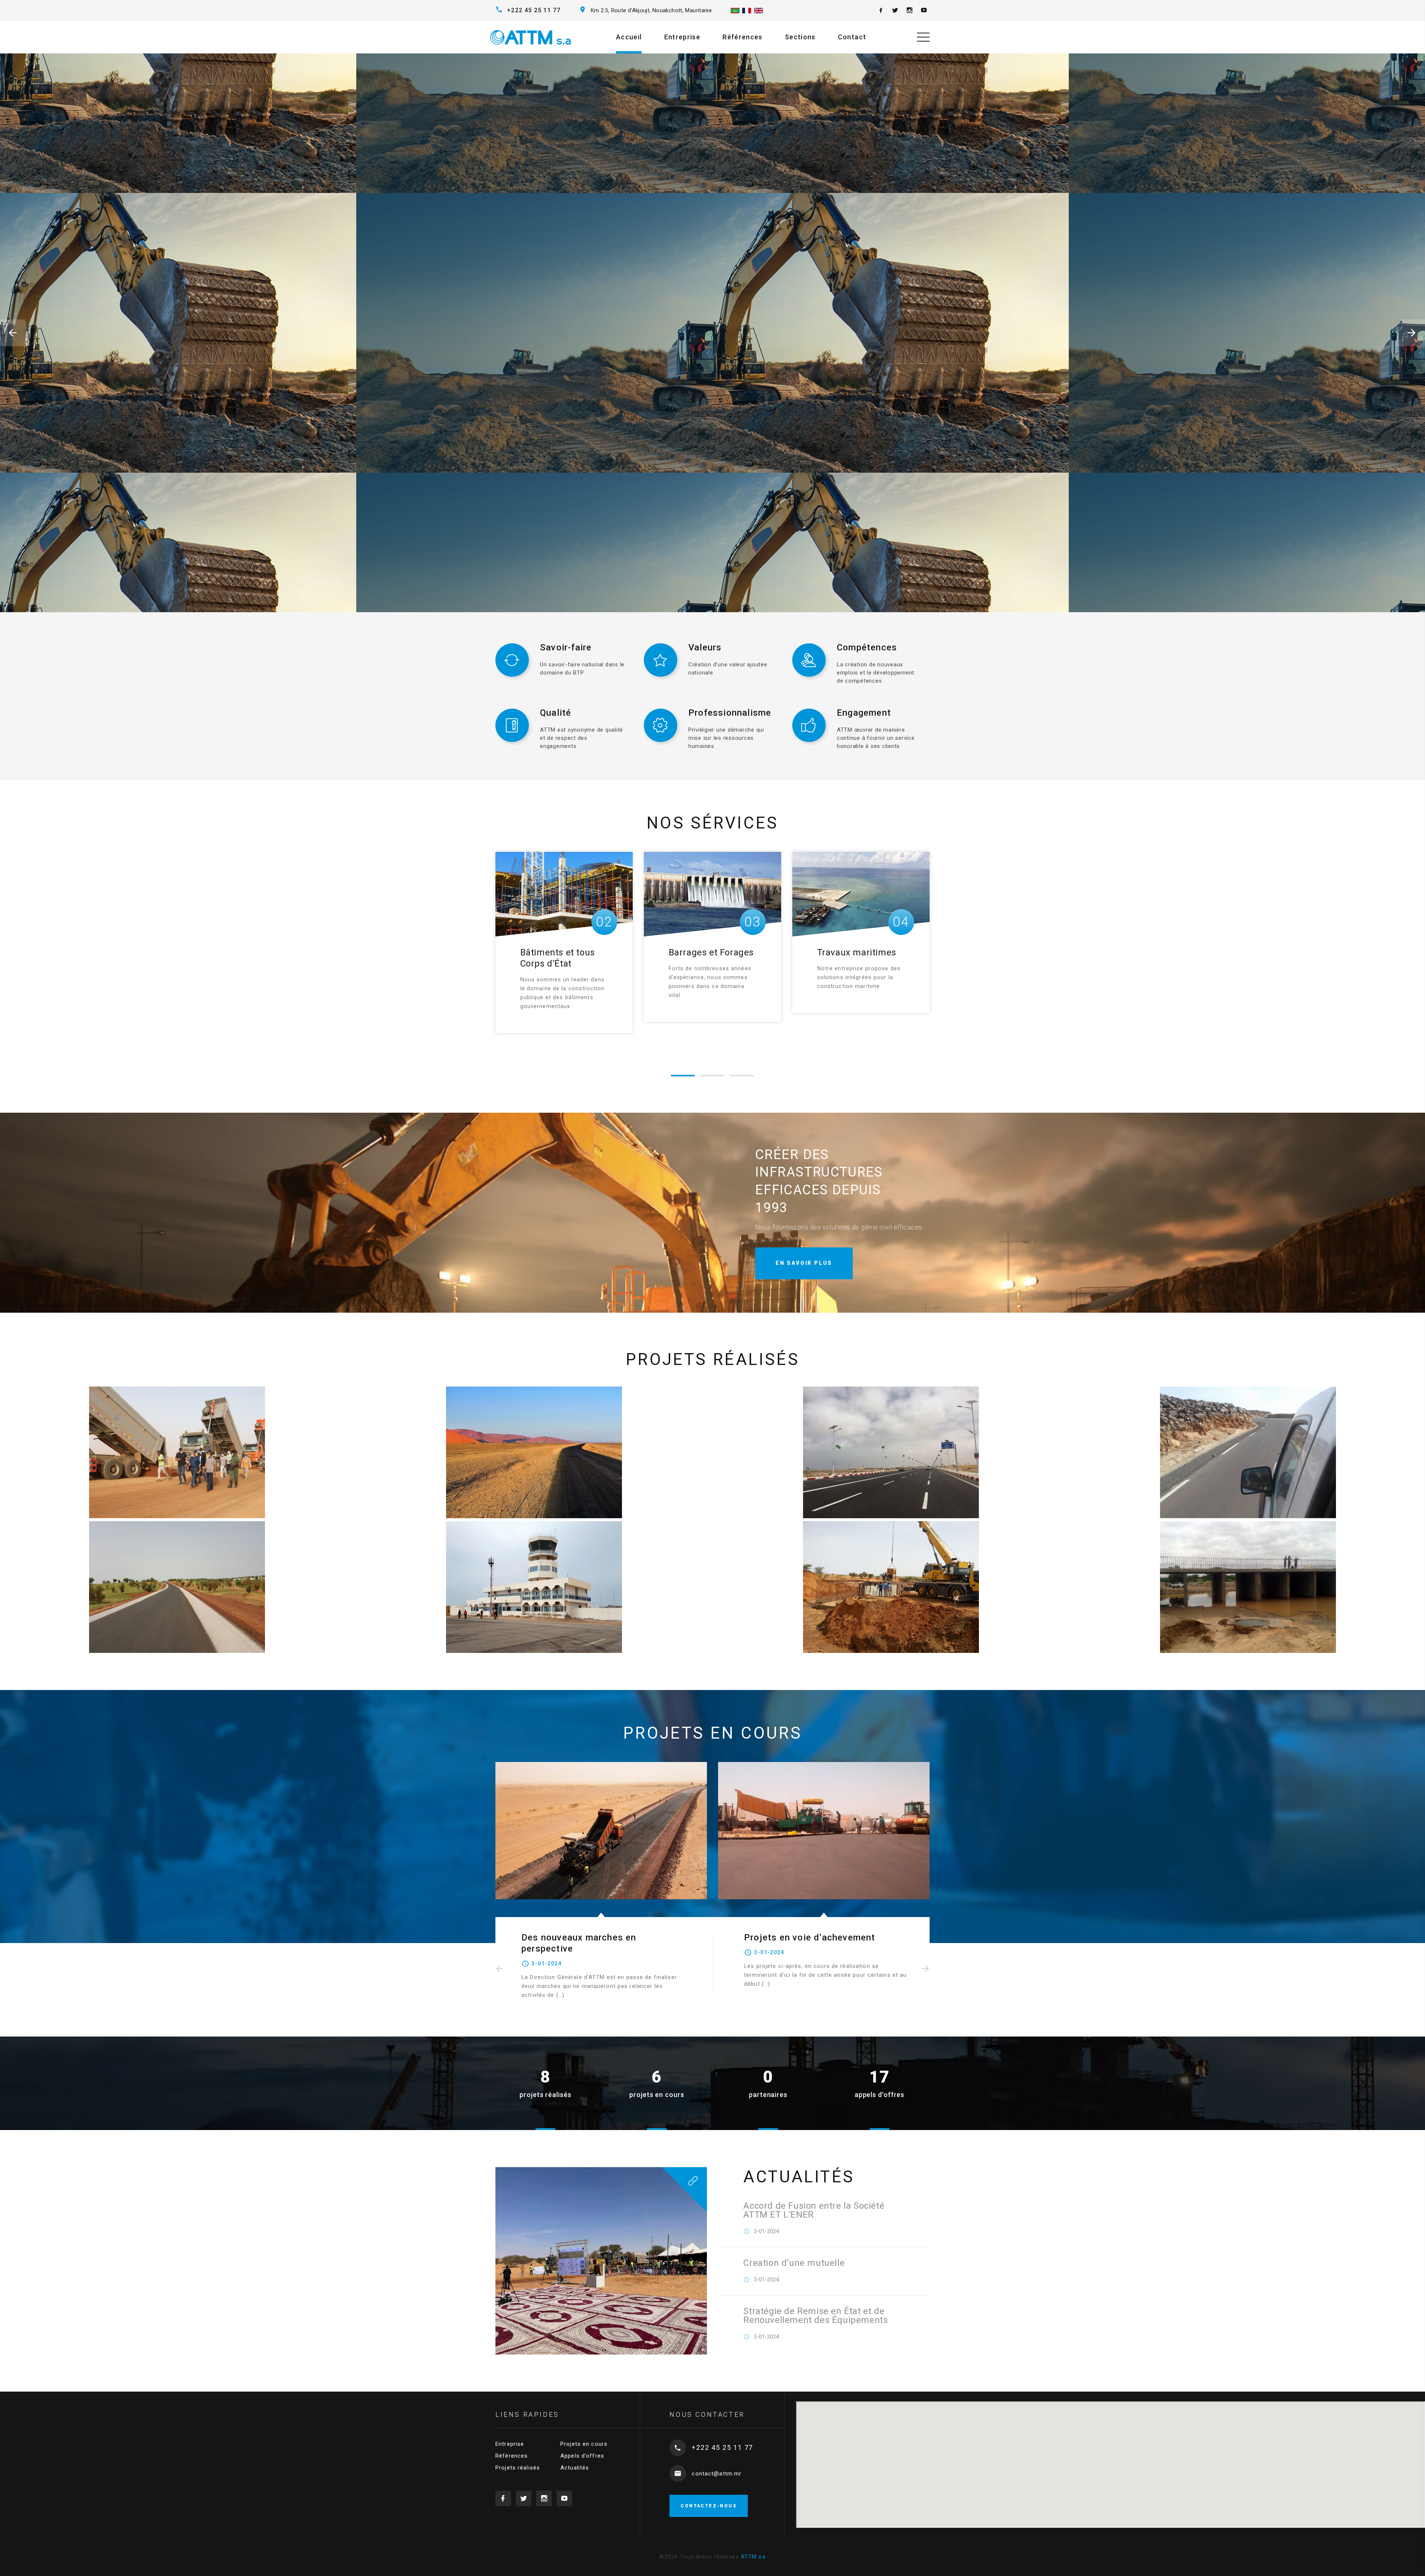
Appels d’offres (582, 2456)
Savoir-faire (566, 647)
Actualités (575, 2468)
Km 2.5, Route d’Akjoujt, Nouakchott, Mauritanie (651, 10)
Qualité (556, 713)
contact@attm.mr (717, 2474)
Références (743, 37)
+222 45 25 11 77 (534, 10)
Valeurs (705, 647)
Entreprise (682, 37)
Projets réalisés (518, 2468)
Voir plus (547, 378)
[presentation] (499, 1969)
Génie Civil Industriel (564, 952)
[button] (15, 333)
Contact (852, 37)
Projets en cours (584, 2444)
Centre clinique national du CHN (815, 1937)
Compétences (867, 647)
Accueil (629, 37)
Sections (800, 37)
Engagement (864, 713)
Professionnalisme (730, 713)
